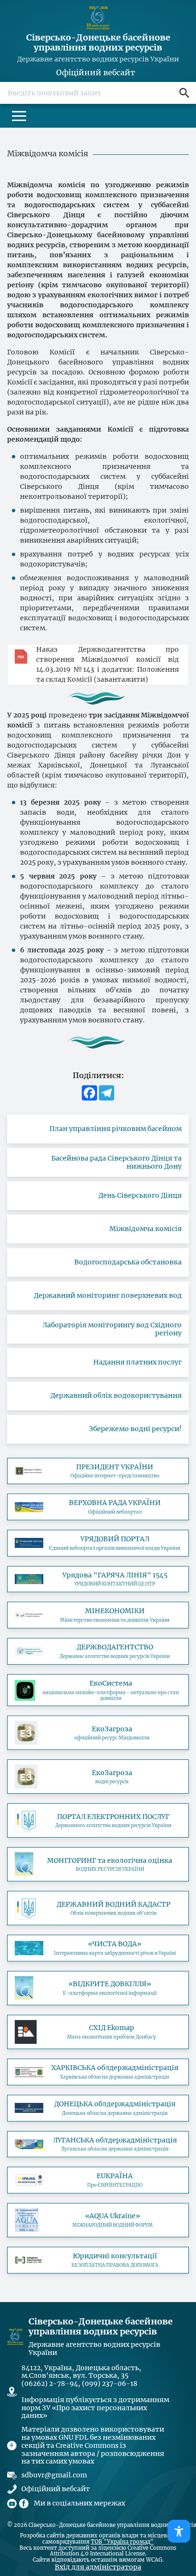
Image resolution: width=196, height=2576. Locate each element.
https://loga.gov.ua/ (98, 2144)
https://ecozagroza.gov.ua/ (98, 1733)
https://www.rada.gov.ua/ (98, 1507)
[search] (184, 93)
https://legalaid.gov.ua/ (98, 2260)
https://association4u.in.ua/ (98, 2180)
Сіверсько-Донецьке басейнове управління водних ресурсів (98, 43)
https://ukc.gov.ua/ (98, 1579)
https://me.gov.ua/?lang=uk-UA (98, 1615)
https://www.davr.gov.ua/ (98, 1651)
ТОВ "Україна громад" (122, 2542)
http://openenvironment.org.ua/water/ (98, 1988)
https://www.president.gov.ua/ (98, 1471)
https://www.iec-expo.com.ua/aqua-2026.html (98, 2220)
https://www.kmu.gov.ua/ (98, 1543)
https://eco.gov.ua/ (98, 1690)
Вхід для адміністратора (98, 2567)
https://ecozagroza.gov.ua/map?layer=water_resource (98, 1777)
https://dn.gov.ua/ (98, 2108)
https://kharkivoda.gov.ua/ (98, 2072)
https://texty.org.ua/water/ (98, 1948)
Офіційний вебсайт (96, 73)
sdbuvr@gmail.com (54, 2475)
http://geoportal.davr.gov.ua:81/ (98, 1908)
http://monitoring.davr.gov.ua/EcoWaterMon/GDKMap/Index (98, 1864)
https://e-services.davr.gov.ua (98, 1820)
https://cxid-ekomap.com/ (98, 2032)
